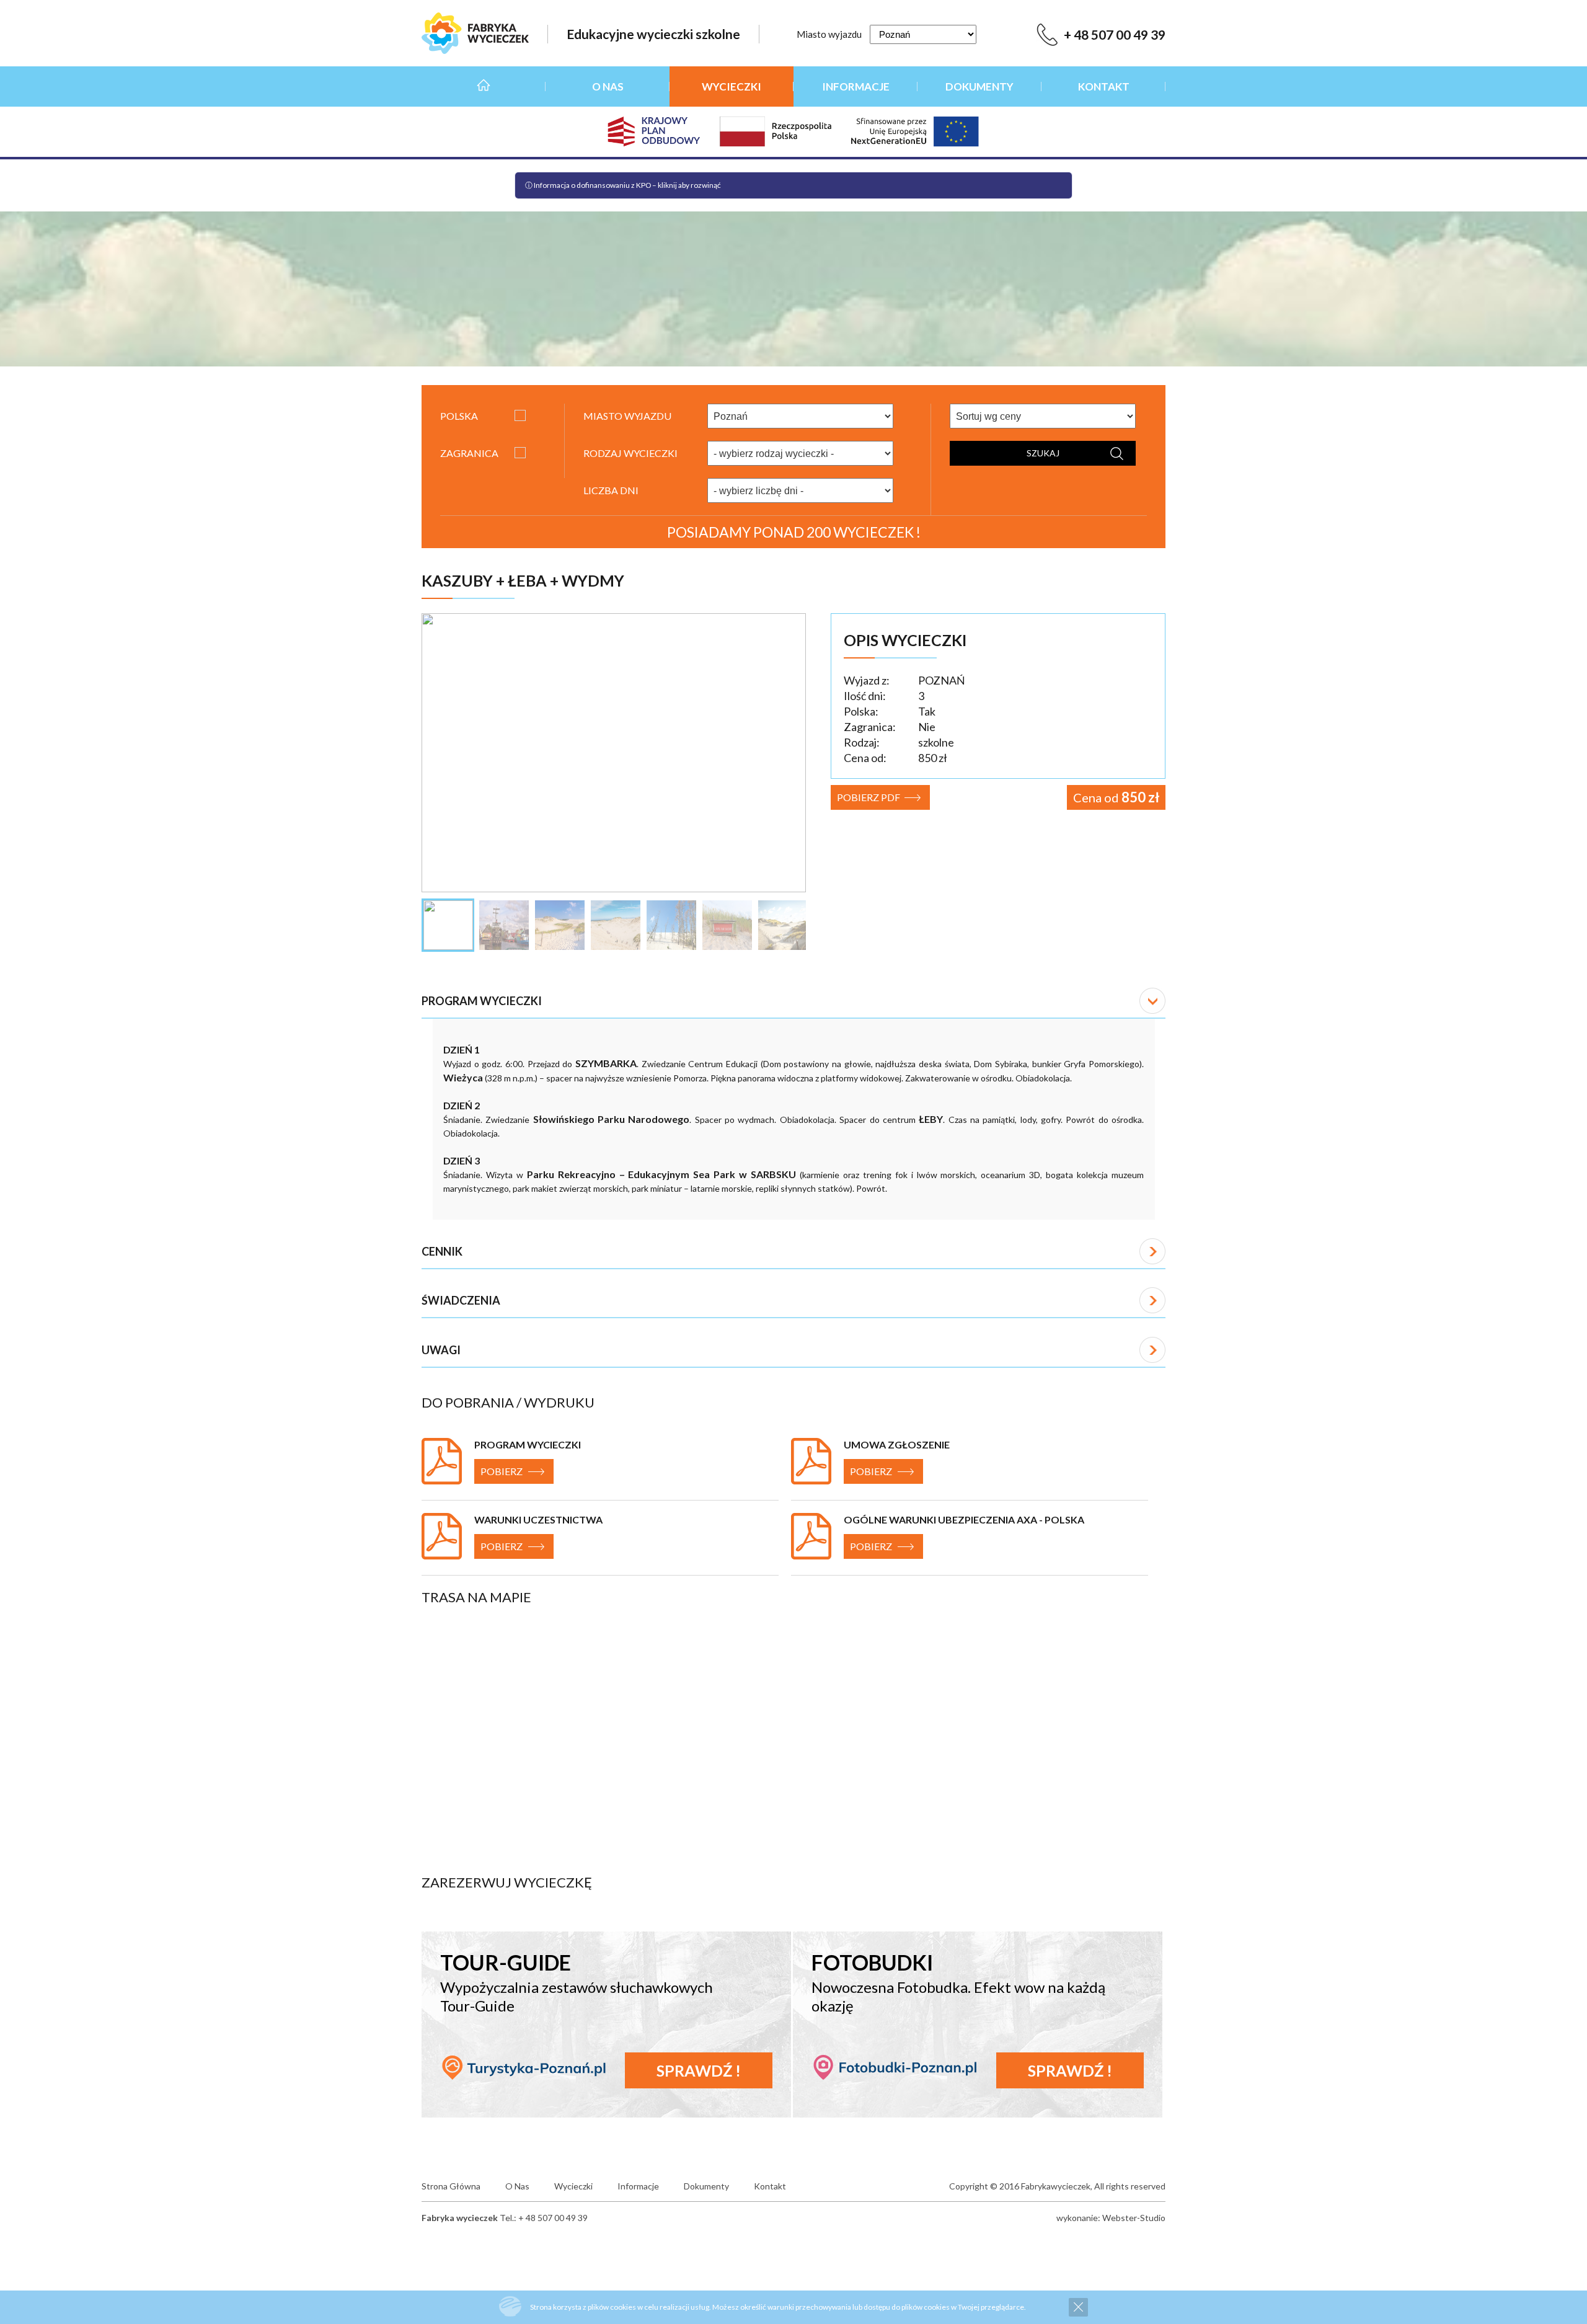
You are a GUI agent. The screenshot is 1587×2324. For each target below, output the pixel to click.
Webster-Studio (1134, 2218)
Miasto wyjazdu (829, 34)
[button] (793, 1001)
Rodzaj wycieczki (630, 453)
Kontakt (1104, 86)
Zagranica (469, 453)
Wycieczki (732, 86)
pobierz (502, 1471)
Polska (459, 416)
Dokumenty (979, 86)
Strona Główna (484, 86)
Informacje (856, 86)
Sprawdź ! (699, 2070)
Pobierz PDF (869, 797)
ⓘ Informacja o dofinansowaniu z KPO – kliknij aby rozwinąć (623, 185)
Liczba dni (611, 490)
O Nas (608, 86)
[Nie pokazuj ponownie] (1078, 2307)
